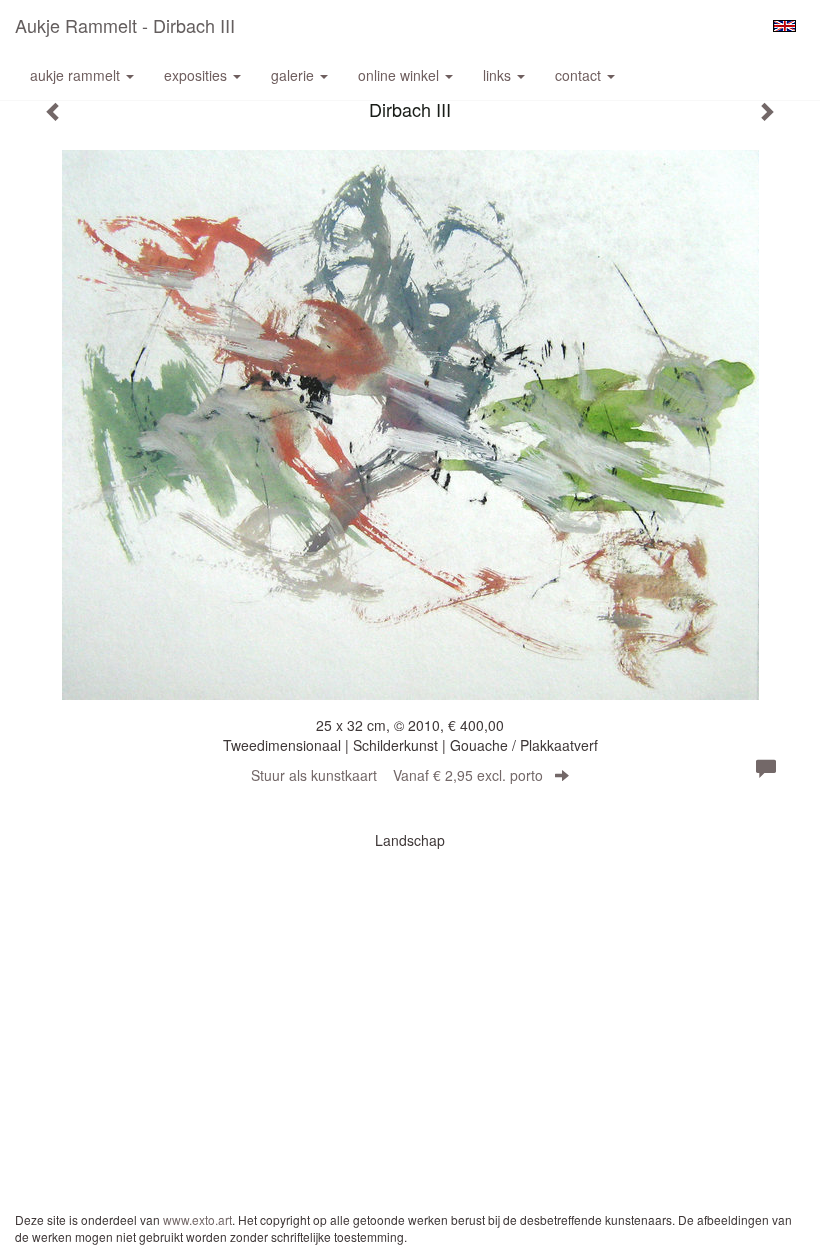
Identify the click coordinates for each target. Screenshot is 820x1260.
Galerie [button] (294, 75)
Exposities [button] (197, 75)
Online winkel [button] (400, 75)
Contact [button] (580, 75)
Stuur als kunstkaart (397, 775)
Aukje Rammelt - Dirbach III (125, 25)
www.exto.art (197, 1219)
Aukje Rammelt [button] (77, 75)
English (784, 26)
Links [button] (499, 75)
